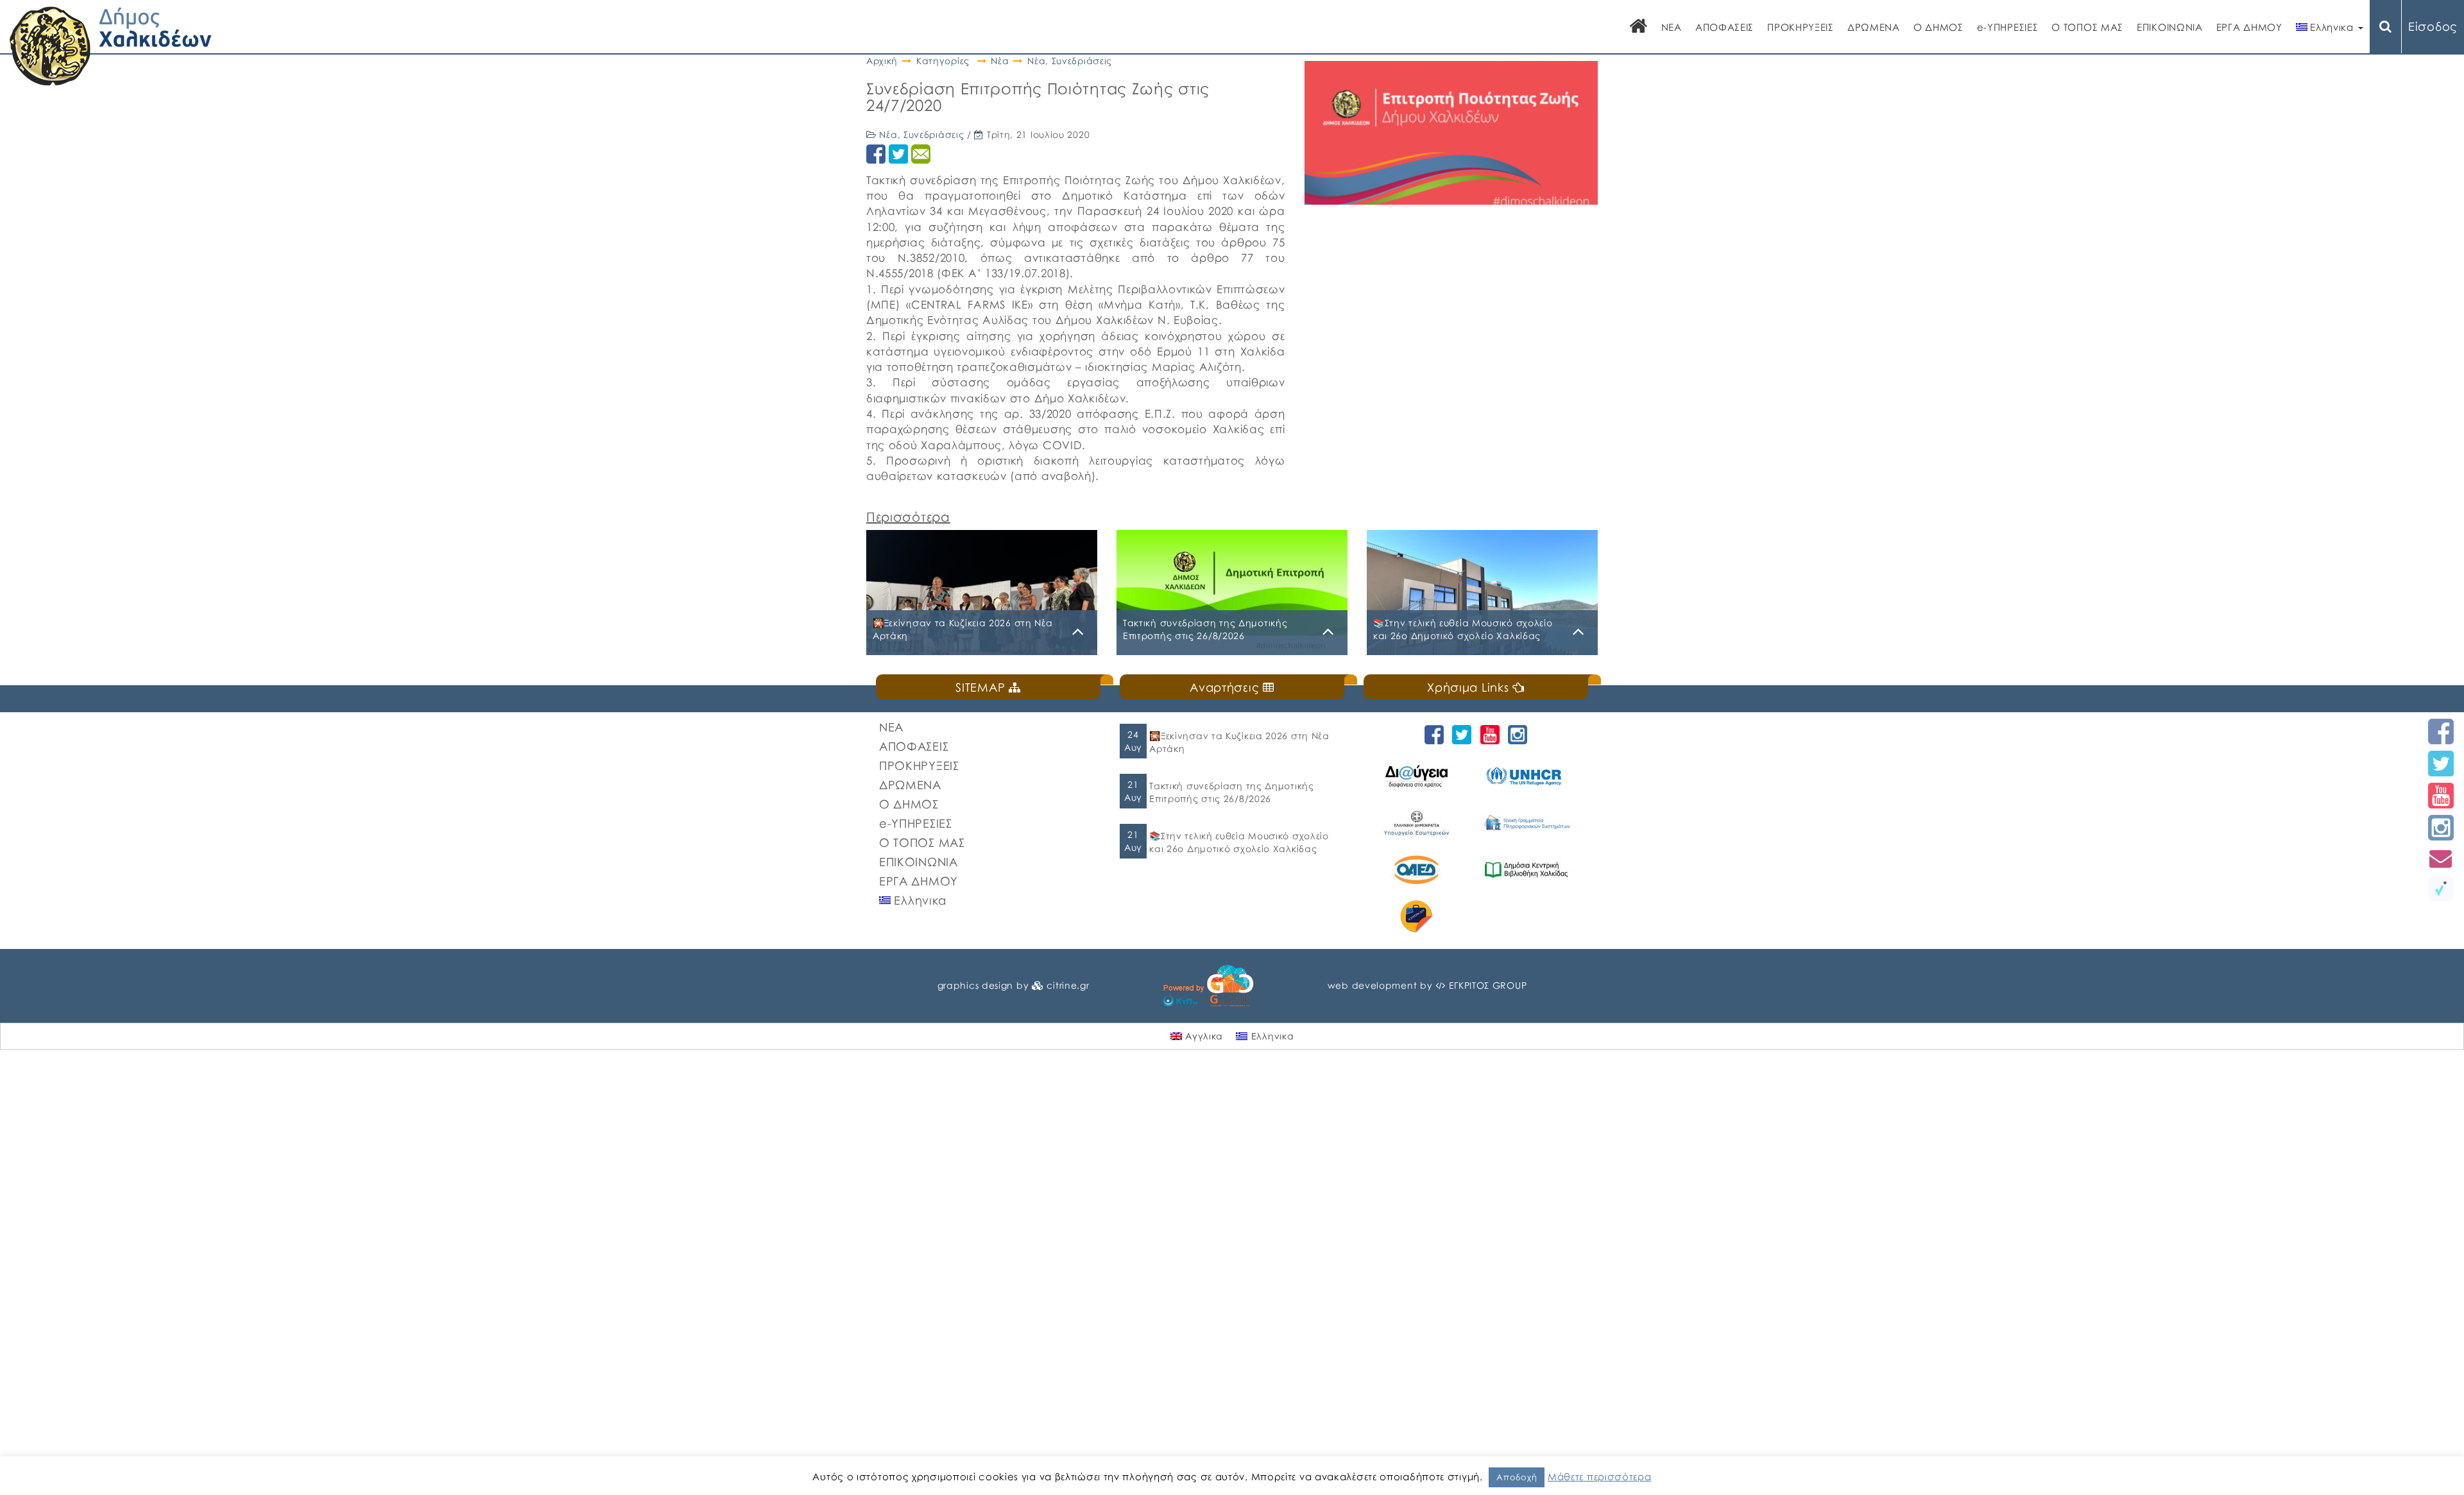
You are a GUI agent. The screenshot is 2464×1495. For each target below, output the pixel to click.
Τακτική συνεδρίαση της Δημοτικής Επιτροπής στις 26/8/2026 (1231, 792)
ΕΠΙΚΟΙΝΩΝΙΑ (2170, 27)
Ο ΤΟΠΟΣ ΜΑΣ (2087, 27)
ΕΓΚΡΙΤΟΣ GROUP (1488, 985)
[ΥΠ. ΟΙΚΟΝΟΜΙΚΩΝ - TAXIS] (1528, 823)
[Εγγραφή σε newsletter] (2441, 858)
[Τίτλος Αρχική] (1639, 27)
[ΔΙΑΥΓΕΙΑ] (1418, 776)
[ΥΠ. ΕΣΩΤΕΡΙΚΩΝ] (1418, 823)
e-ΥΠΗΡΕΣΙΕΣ (2008, 27)
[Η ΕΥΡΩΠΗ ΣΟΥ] (1418, 917)
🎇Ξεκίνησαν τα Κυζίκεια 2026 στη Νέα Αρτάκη (1239, 742)
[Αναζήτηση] (2386, 27)
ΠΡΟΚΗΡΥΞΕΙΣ (1801, 27)
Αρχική (882, 61)
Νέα (1000, 61)
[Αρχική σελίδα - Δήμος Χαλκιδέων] (111, 45)
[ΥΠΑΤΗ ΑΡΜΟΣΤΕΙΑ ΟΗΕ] (1528, 776)
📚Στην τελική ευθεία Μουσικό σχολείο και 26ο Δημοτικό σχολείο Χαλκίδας (1239, 842)
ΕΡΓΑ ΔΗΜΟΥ (2249, 27)
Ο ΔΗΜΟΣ (1938, 27)
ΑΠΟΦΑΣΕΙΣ (1724, 27)
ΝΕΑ (1672, 27)
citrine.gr (1068, 985)
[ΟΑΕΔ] (1418, 870)
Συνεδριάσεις (1082, 61)
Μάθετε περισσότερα (1600, 1476)
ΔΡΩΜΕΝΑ (1874, 27)
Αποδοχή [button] (1517, 1477)
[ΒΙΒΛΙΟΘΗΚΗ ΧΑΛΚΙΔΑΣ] (1528, 870)
